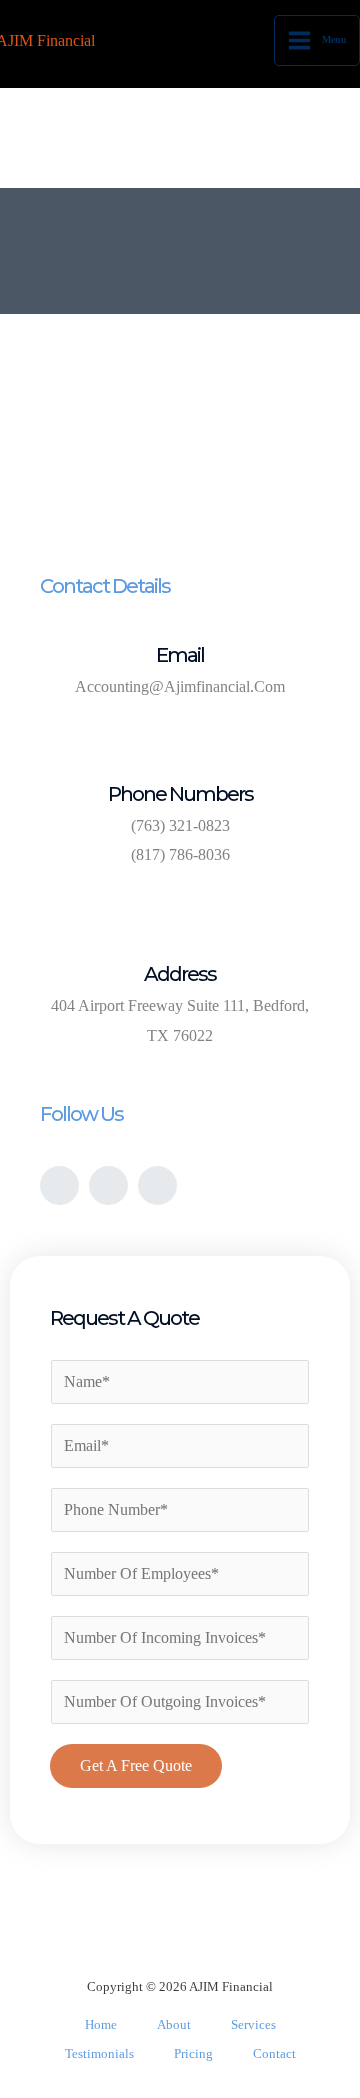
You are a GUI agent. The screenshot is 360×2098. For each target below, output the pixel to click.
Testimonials (99, 2053)
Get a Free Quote (136, 1765)
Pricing (193, 2053)
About (174, 2024)
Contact (274, 2053)
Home (101, 2024)
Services (253, 2024)
